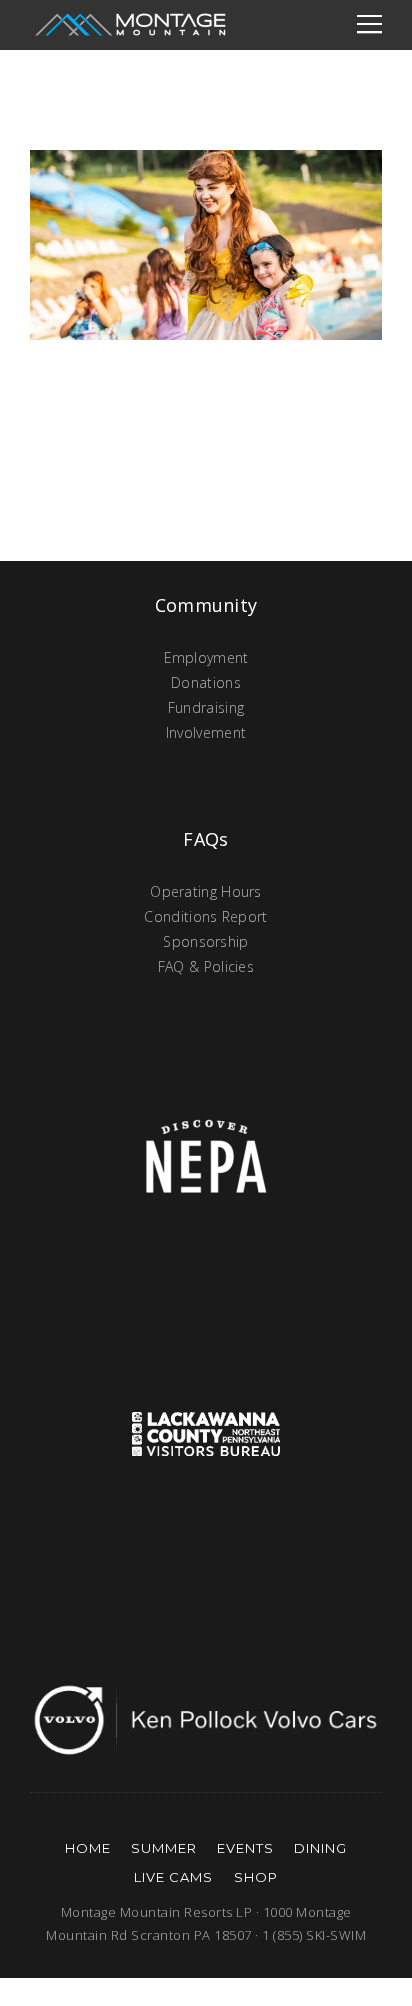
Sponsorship (205, 941)
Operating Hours (206, 891)
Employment (206, 657)
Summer (164, 1848)
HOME (88, 1848)
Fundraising (206, 707)
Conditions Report (205, 916)
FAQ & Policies (206, 966)
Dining (320, 1848)
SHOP (256, 1877)
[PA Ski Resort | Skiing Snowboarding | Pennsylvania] (130, 25)
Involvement (206, 732)
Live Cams (173, 1877)
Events (245, 1848)
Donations (206, 682)
